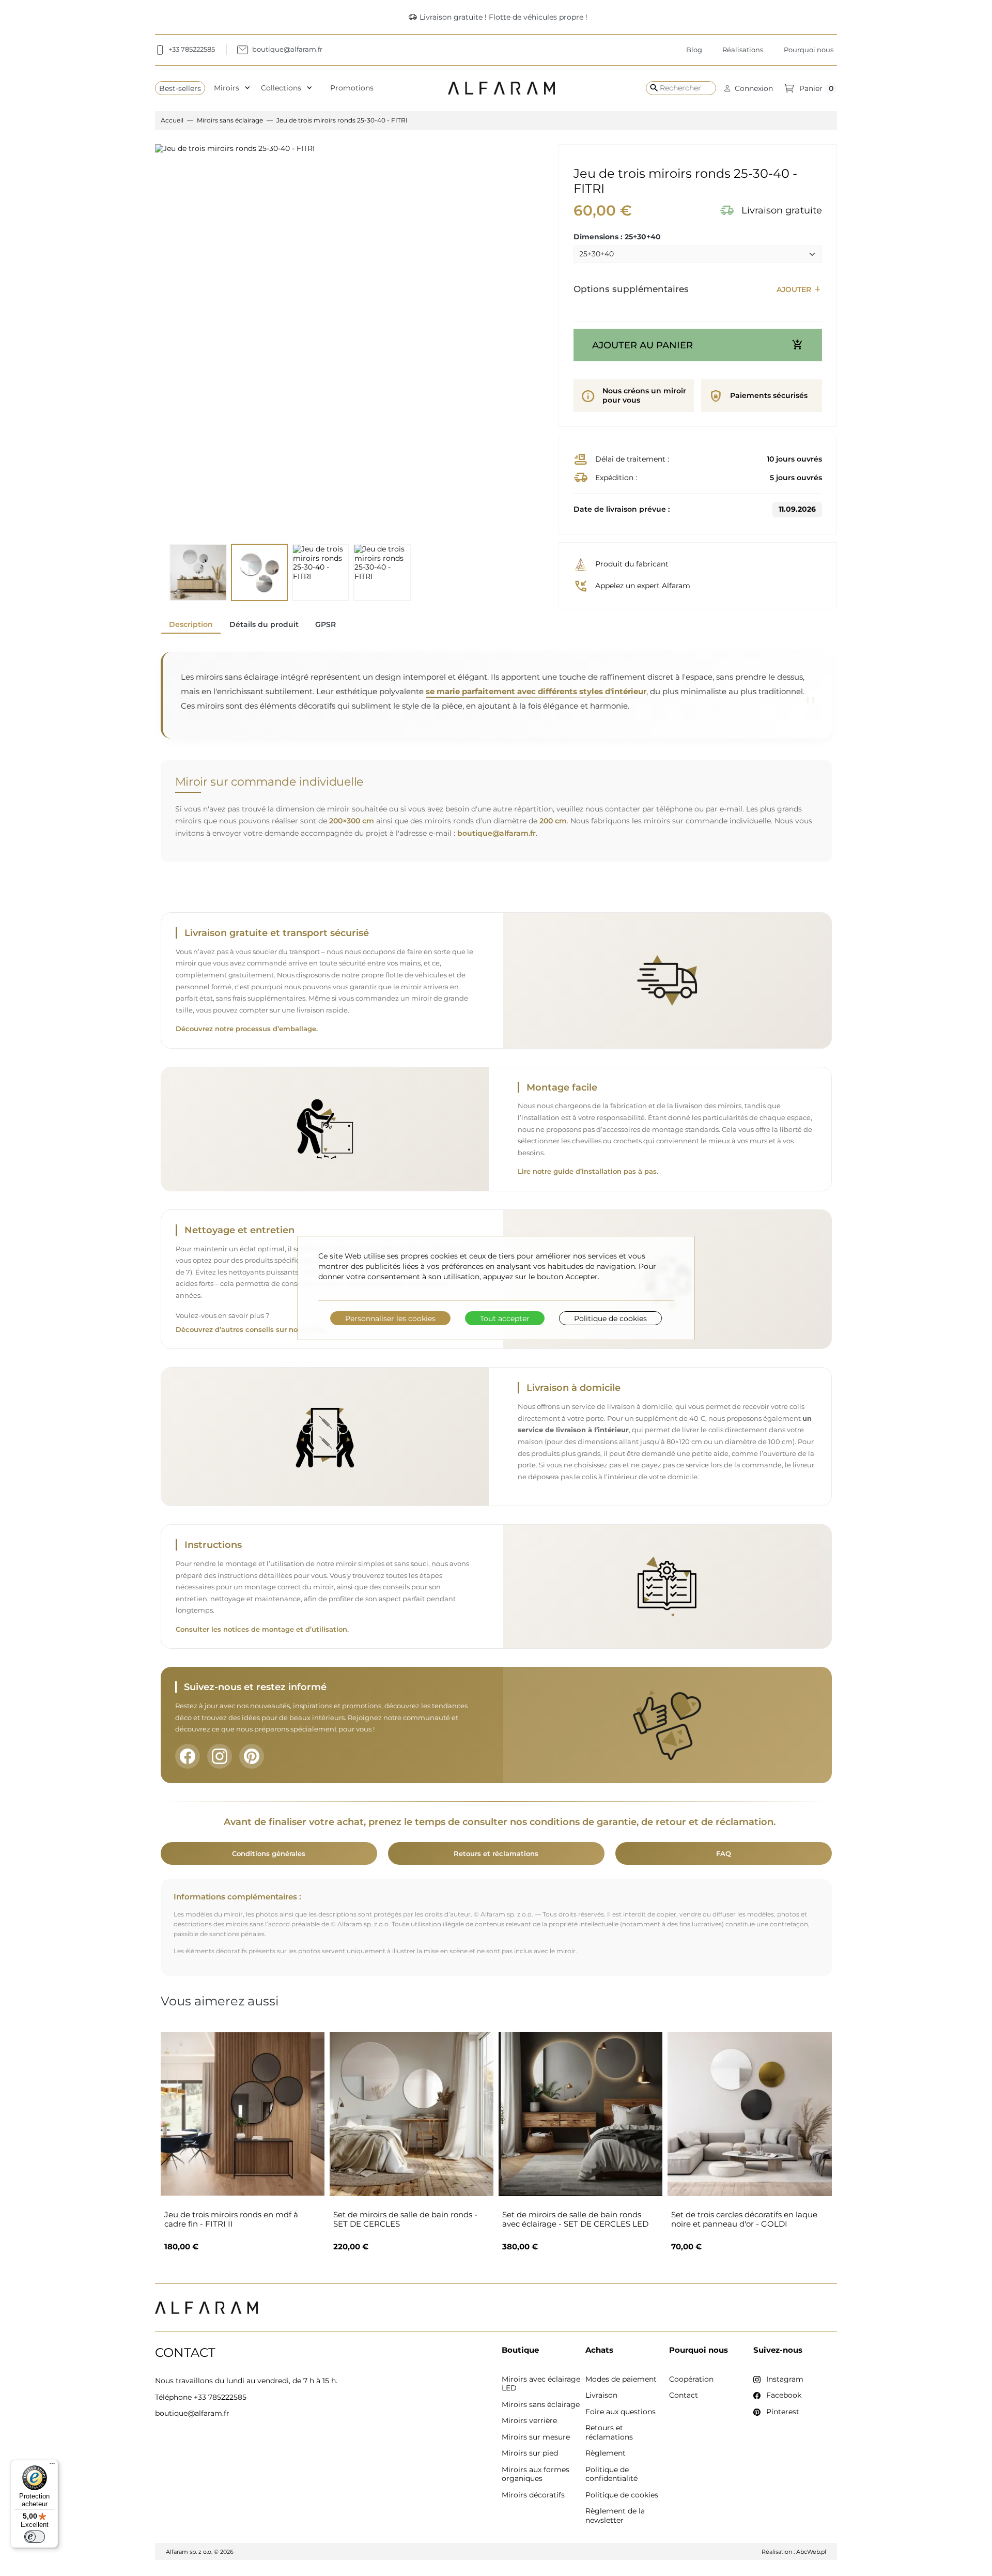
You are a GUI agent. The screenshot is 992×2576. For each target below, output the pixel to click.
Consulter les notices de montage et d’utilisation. (262, 1629)
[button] (749, 88)
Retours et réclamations (496, 1853)
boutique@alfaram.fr (497, 833)
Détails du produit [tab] (264, 624)
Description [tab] (191, 624)
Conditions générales (269, 1853)
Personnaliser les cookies (390, 1318)
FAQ (724, 1853)
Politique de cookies (610, 1318)
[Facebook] (188, 1756)
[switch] (35, 2537)
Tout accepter (505, 1318)
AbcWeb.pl (811, 2552)
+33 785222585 (220, 2397)
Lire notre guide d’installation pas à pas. (588, 1171)
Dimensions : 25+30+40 (617, 237)
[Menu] (52, 2466)
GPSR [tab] (326, 624)
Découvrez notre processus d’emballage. (247, 1029)
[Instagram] (220, 1756)
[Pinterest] (252, 1756)
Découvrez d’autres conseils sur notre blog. (251, 1330)
